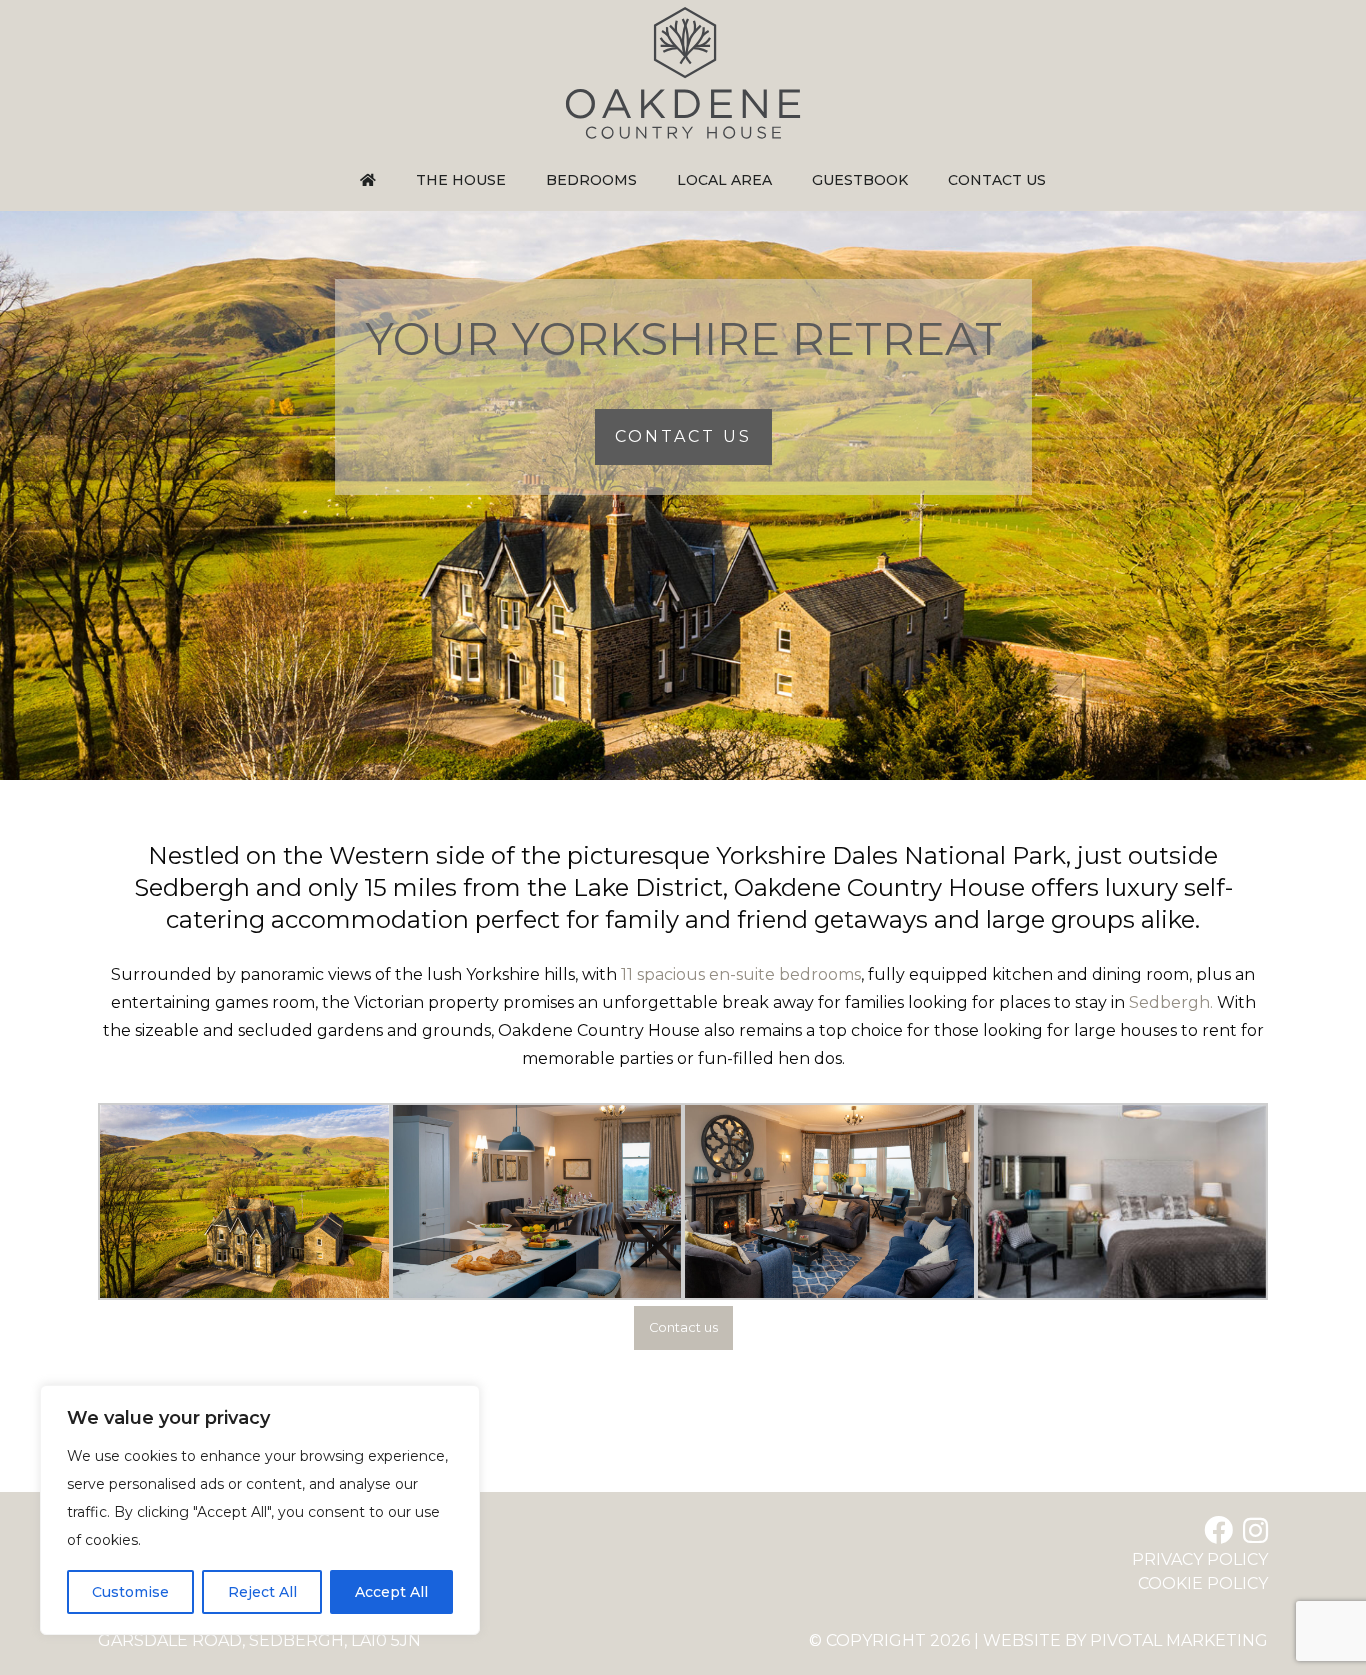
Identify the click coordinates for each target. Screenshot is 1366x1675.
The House (461, 180)
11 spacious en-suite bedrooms (741, 974)
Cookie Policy (1203, 1583)
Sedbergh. (1171, 1002)
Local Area (724, 180)
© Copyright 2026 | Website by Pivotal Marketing (1038, 1640)
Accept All (391, 1592)
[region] (260, 1510)
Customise (130, 1592)
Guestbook (860, 180)
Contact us (997, 180)
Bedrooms (591, 180)
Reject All (262, 1592)
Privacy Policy (1200, 1559)
